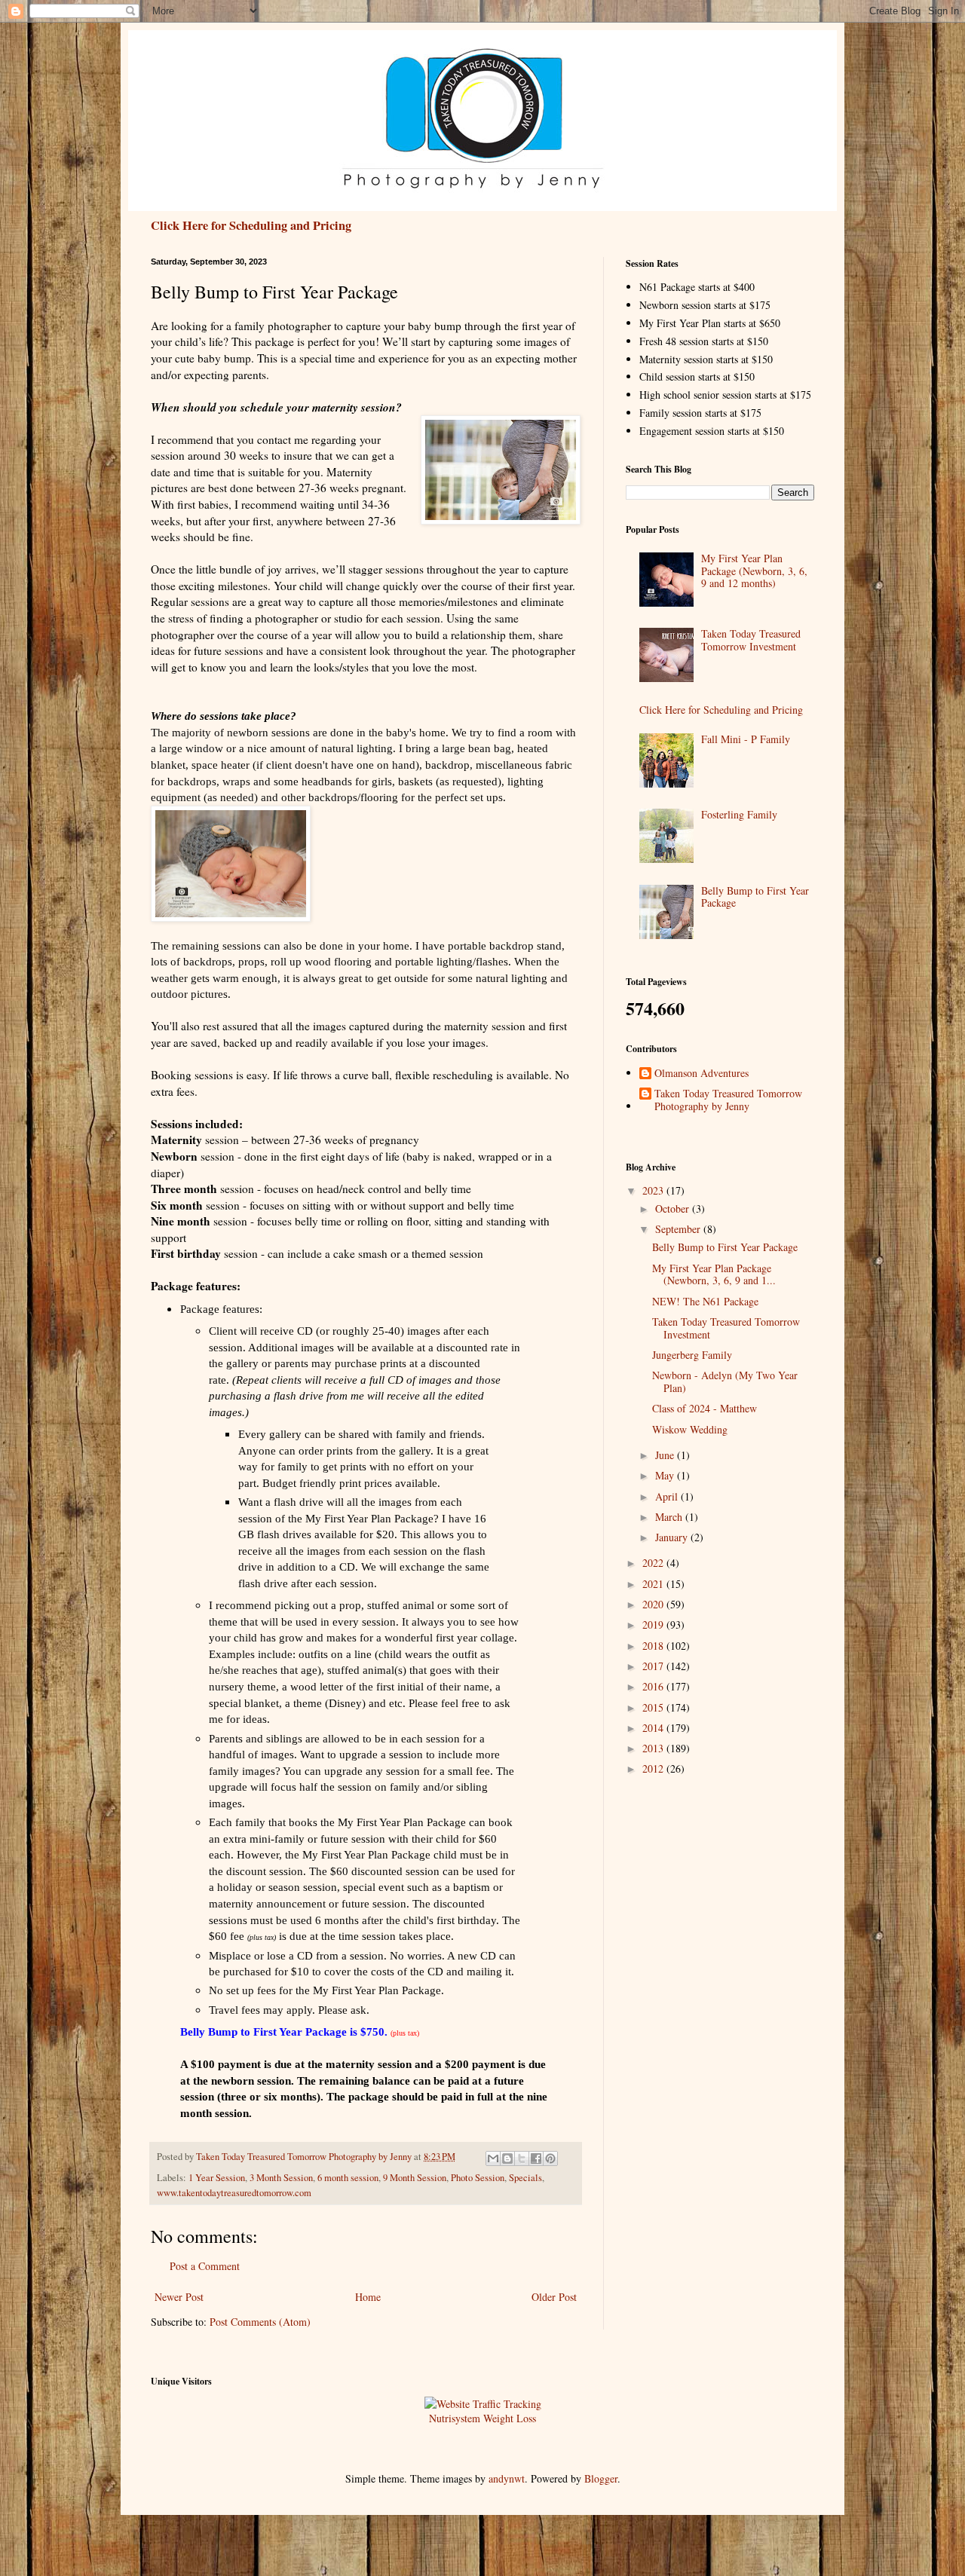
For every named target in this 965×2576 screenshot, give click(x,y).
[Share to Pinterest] (550, 2158)
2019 (654, 1625)
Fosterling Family (739, 814)
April (668, 1496)
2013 (654, 1748)
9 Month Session (415, 2178)
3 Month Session (281, 2178)
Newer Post (179, 2297)
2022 (654, 1563)
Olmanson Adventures (702, 1074)
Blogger (601, 2478)
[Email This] (493, 2158)
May (666, 1475)
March (670, 1517)
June (666, 1455)
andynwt (507, 2478)
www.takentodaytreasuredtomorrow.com (234, 2193)
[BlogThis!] (507, 2158)
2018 (654, 1646)
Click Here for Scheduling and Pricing (251, 225)
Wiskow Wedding (690, 1429)
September (679, 1229)
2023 (654, 1190)
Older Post (554, 2297)
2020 (654, 1604)
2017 (654, 1666)
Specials (525, 2178)
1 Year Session (217, 2178)
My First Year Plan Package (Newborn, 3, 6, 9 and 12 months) (754, 571)
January (673, 1537)
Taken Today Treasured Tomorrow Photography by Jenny (728, 1100)
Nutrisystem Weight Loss (482, 2418)
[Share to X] (522, 2158)
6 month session (348, 2178)
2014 (654, 1728)
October (674, 1208)
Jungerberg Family (692, 1355)
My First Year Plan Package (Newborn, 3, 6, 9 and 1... (714, 1274)
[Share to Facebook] (536, 2158)
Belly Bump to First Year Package (755, 897)
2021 (654, 1584)
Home (368, 2297)
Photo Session (478, 2178)
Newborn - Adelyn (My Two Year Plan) (725, 1381)
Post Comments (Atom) (260, 2322)
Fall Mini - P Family (746, 739)
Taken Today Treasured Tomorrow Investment (751, 640)
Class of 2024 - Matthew (705, 1408)
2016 (654, 1686)
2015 (654, 1707)
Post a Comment (205, 2266)
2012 (654, 1768)
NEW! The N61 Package (705, 1301)
